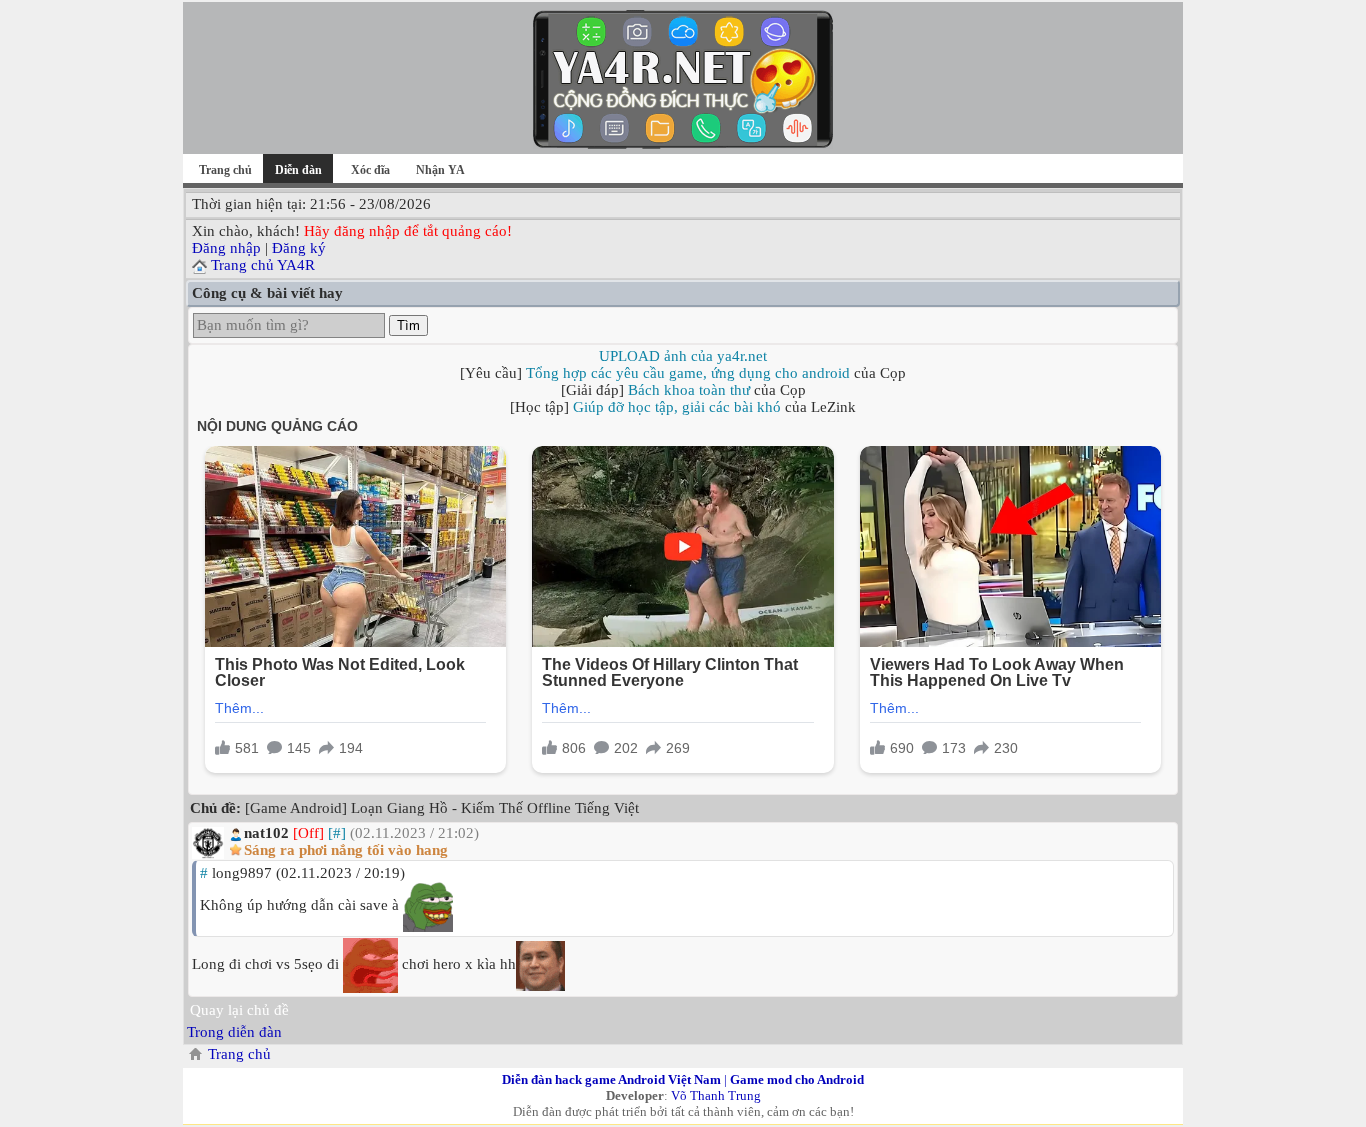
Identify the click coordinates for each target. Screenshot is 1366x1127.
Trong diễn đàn (234, 1032)
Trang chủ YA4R (263, 265)
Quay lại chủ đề (239, 1010)
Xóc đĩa (370, 170)
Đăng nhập (226, 248)
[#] (337, 833)
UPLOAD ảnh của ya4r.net (683, 356)
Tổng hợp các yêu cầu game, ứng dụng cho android (688, 373)
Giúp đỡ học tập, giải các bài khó (677, 407)
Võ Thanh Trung (716, 1095)
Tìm (408, 325)
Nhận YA (440, 170)
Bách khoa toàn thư (689, 390)
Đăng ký (299, 248)
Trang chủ (225, 170)
